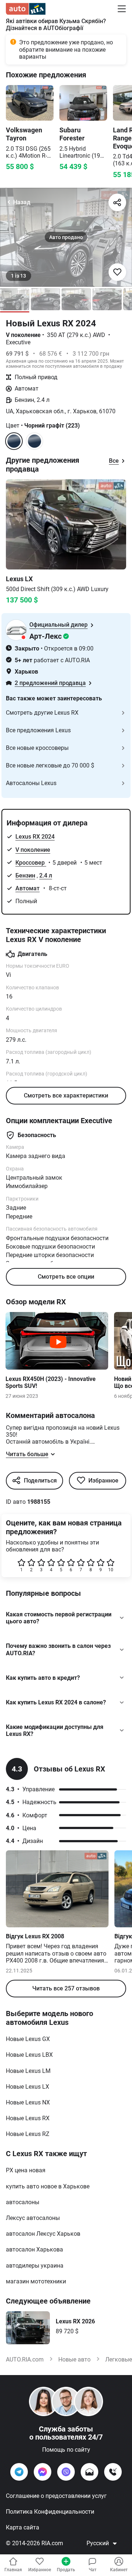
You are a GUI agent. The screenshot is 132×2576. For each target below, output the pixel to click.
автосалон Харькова (34, 2249)
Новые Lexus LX (27, 2087)
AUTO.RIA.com (25, 2359)
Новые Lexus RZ (28, 2134)
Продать (66, 2570)
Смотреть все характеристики (66, 1095)
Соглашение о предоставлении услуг (56, 2496)
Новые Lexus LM (28, 2071)
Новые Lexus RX (28, 2118)
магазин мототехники (36, 2281)
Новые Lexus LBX (29, 2055)
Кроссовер (31, 863)
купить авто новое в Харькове (48, 2186)
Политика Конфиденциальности (50, 2512)
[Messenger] (43, 2472)
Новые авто (74, 2359)
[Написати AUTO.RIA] (89, 2472)
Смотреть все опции (66, 1277)
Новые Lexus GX (28, 2039)
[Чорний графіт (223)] (34, 441)
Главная (13, 2570)
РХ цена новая (26, 2170)
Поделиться (40, 1481)
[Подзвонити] (113, 2472)
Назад (22, 202)
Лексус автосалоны (33, 2218)
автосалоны (23, 2202)
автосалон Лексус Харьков (43, 2234)
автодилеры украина (35, 2266)
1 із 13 (19, 276)
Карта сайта (23, 2527)
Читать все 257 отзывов (66, 1988)
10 (111, 1570)
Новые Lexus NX (28, 2102)
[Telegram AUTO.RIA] (19, 2472)
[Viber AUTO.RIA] (66, 2472)
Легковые (119, 2359)
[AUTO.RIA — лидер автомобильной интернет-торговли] (26, 9)
